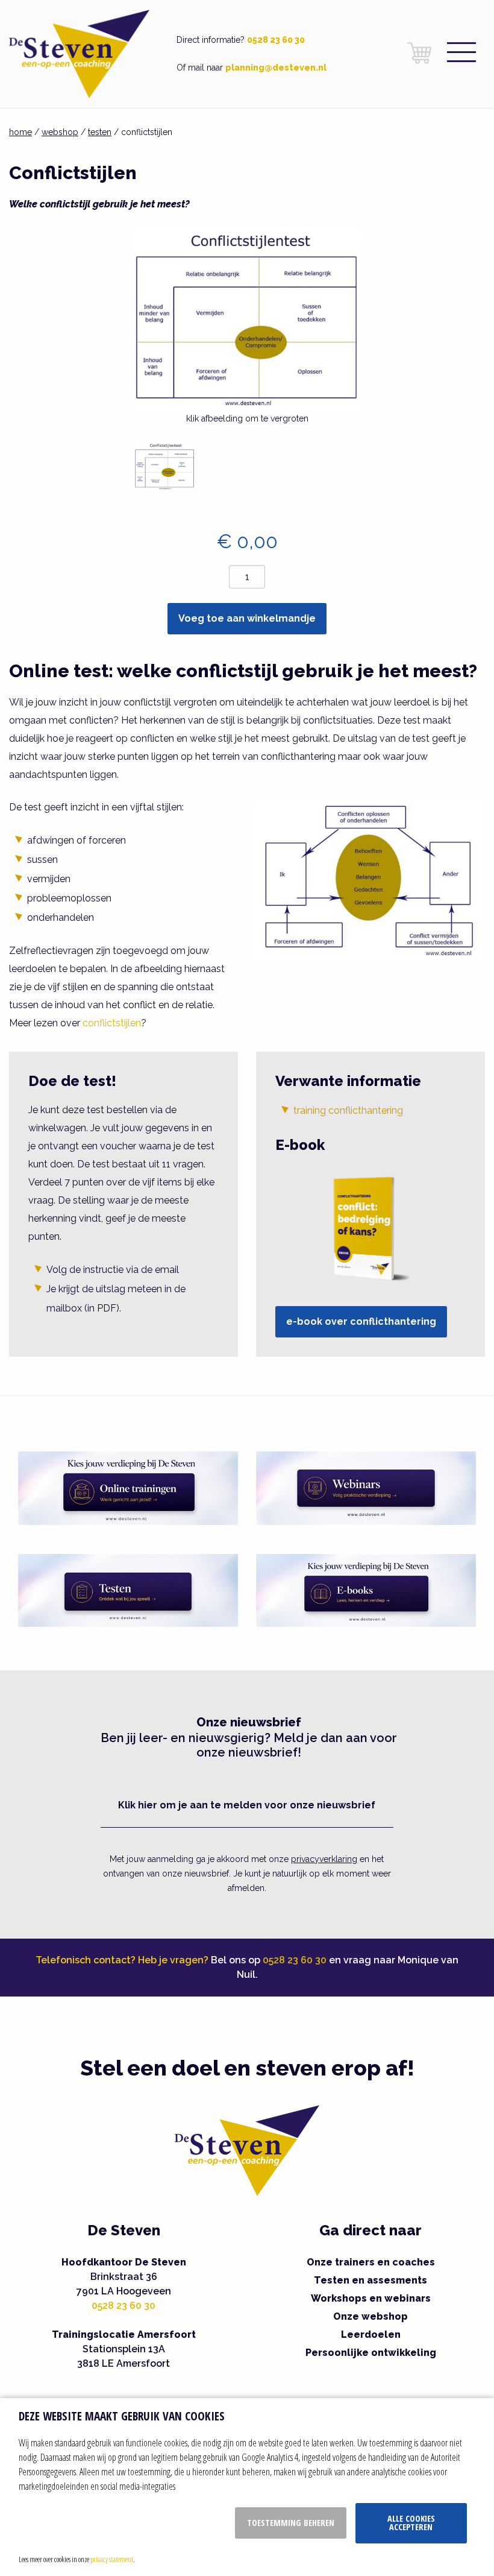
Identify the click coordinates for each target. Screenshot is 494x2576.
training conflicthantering (348, 1110)
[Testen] (128, 1590)
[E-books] (366, 1590)
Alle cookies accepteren (411, 2523)
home (20, 132)
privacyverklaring (324, 1859)
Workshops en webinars (371, 2298)
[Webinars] (366, 1487)
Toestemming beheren (291, 2523)
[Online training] (128, 1487)
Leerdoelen (371, 2334)
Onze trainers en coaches (371, 2262)
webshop (60, 132)
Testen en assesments (370, 2280)
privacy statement (112, 2559)
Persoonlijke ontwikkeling (371, 2353)
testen (100, 132)
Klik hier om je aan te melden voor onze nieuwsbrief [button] (247, 1805)
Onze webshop (370, 2316)
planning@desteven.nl (276, 68)
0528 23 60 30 (276, 40)
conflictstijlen (112, 1023)
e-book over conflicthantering (361, 1321)
